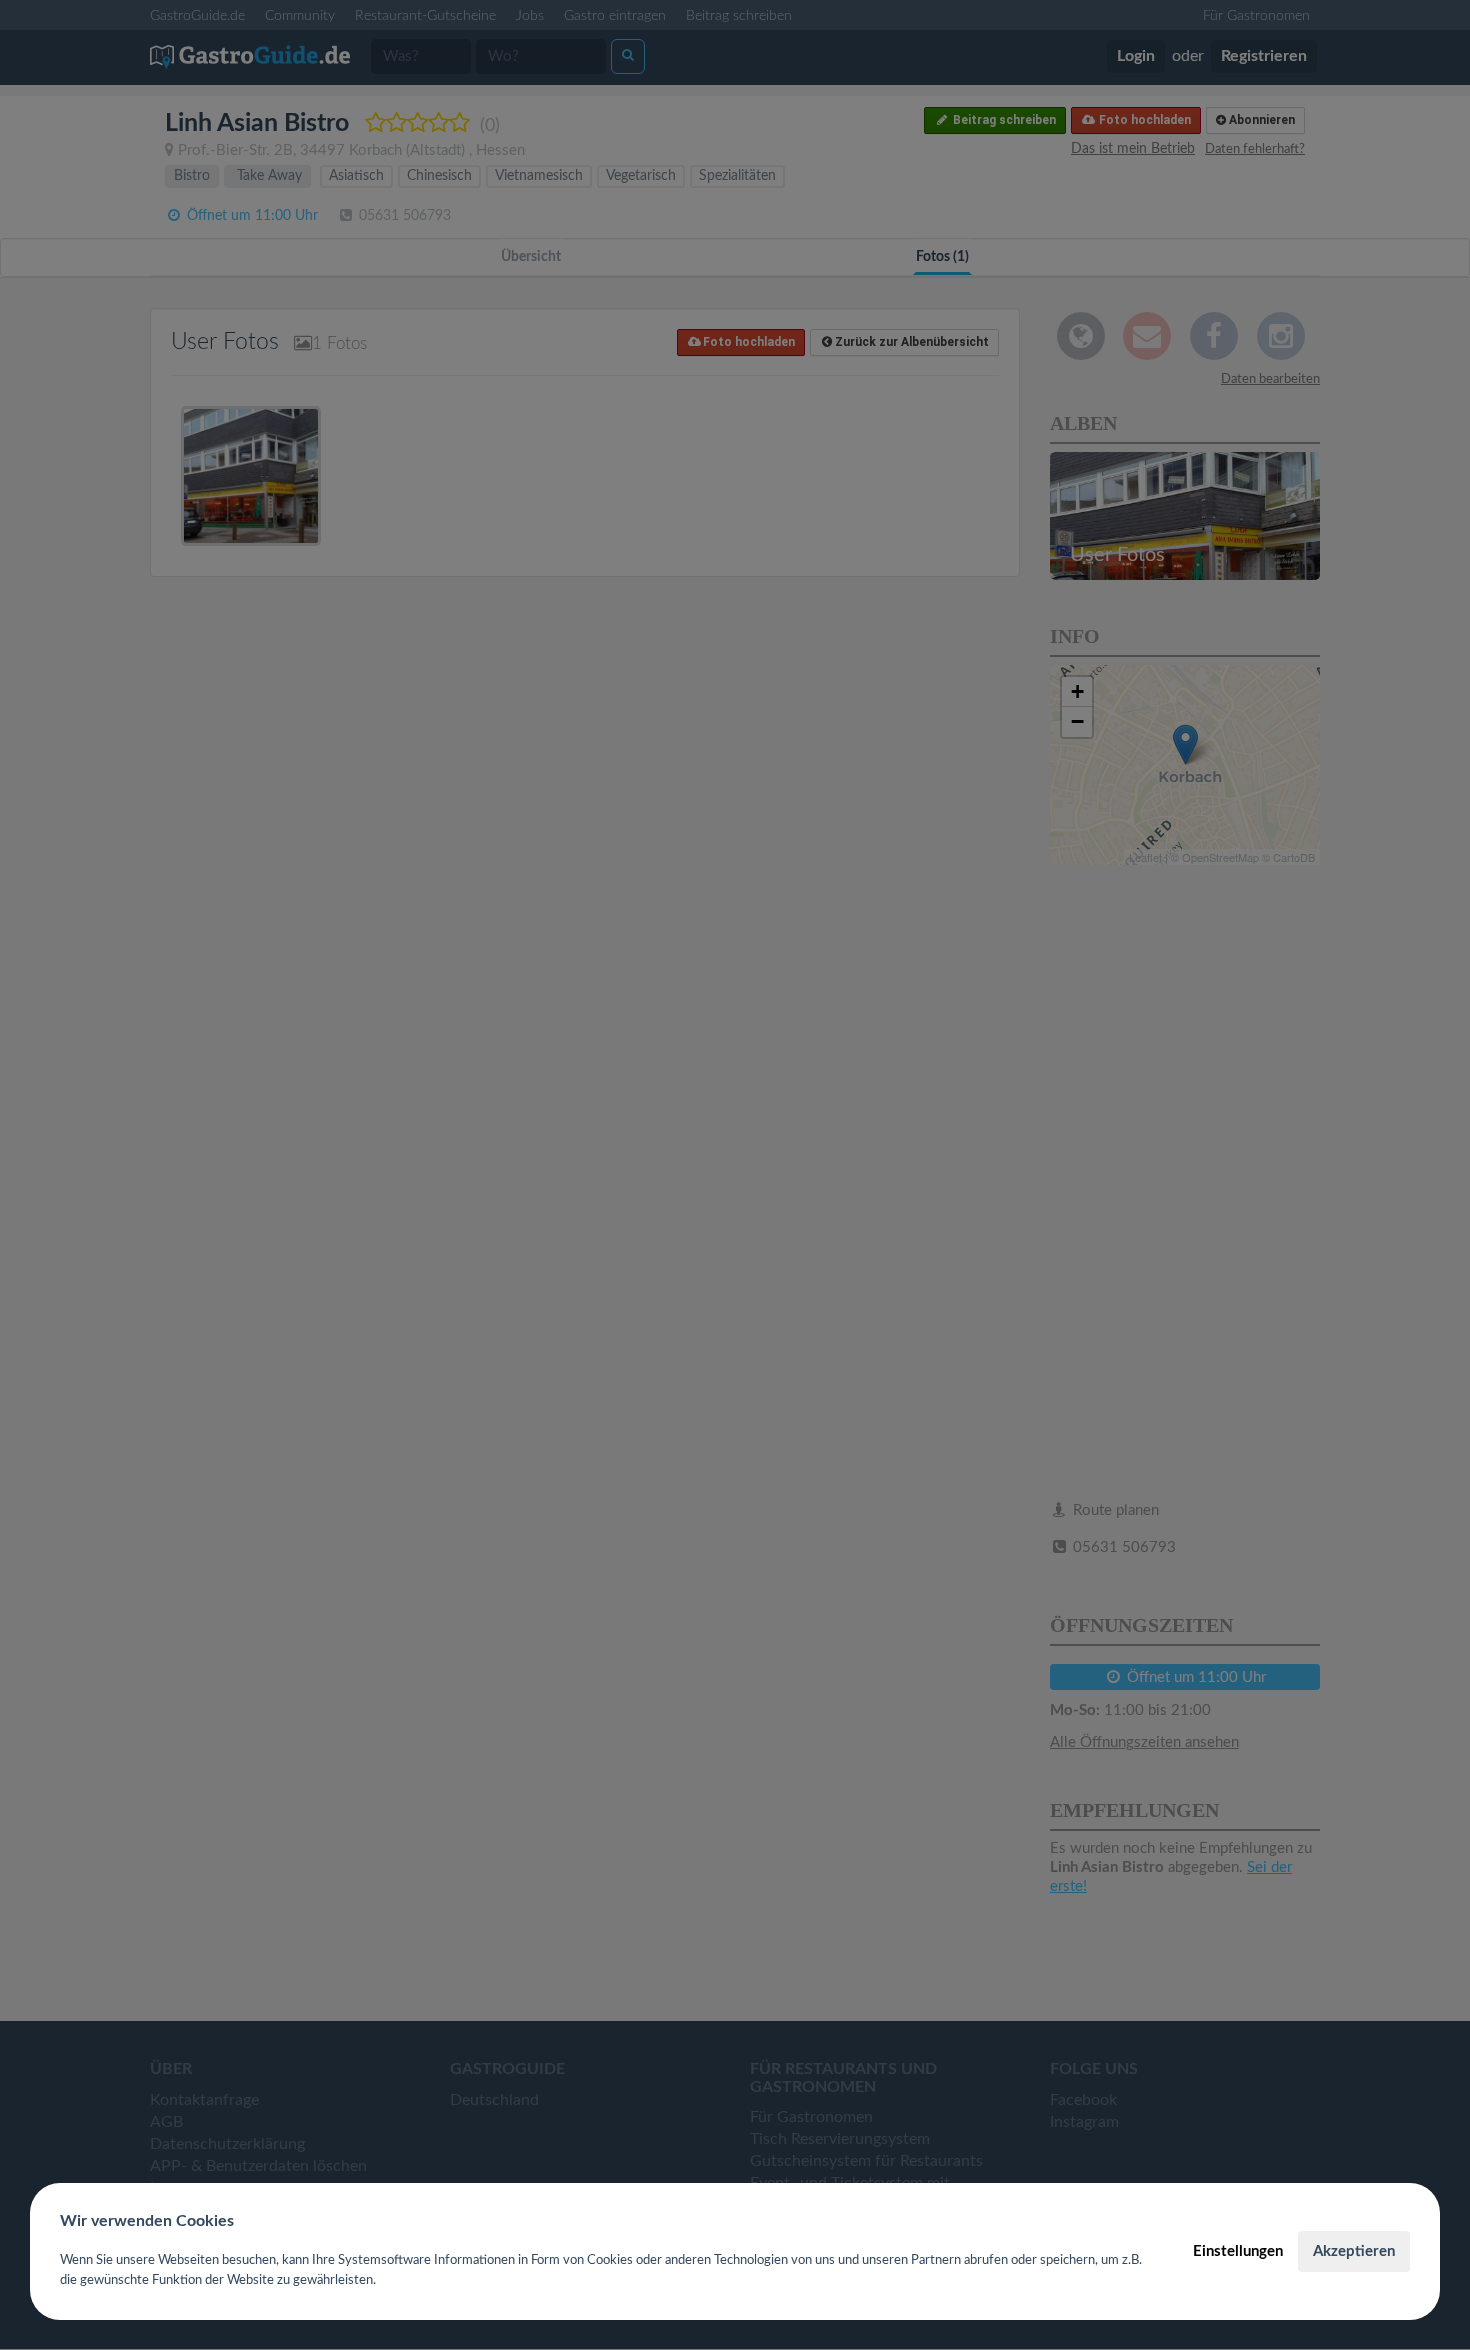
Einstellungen (1238, 2251)
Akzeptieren (1354, 2251)
